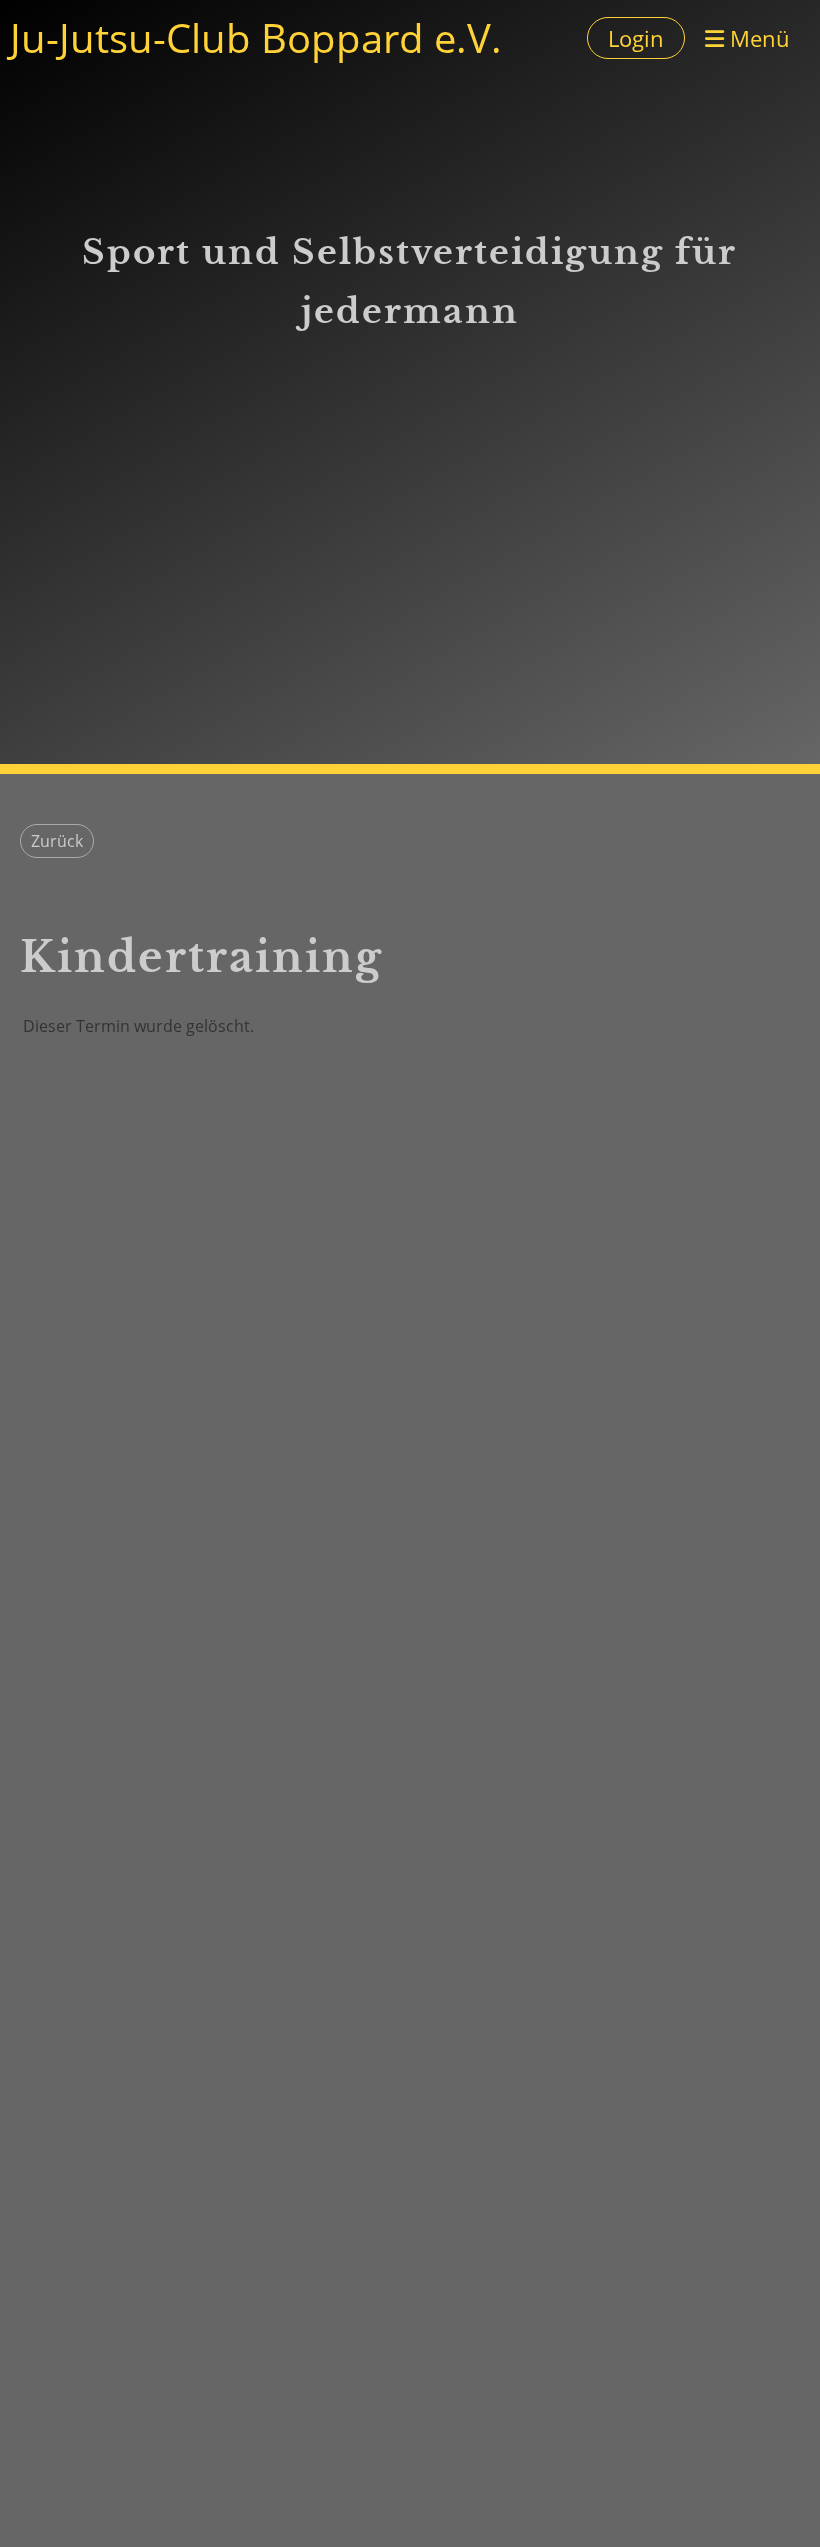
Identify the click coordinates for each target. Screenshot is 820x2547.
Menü (757, 38)
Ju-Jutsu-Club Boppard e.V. (256, 37)
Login (636, 38)
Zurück (57, 841)
